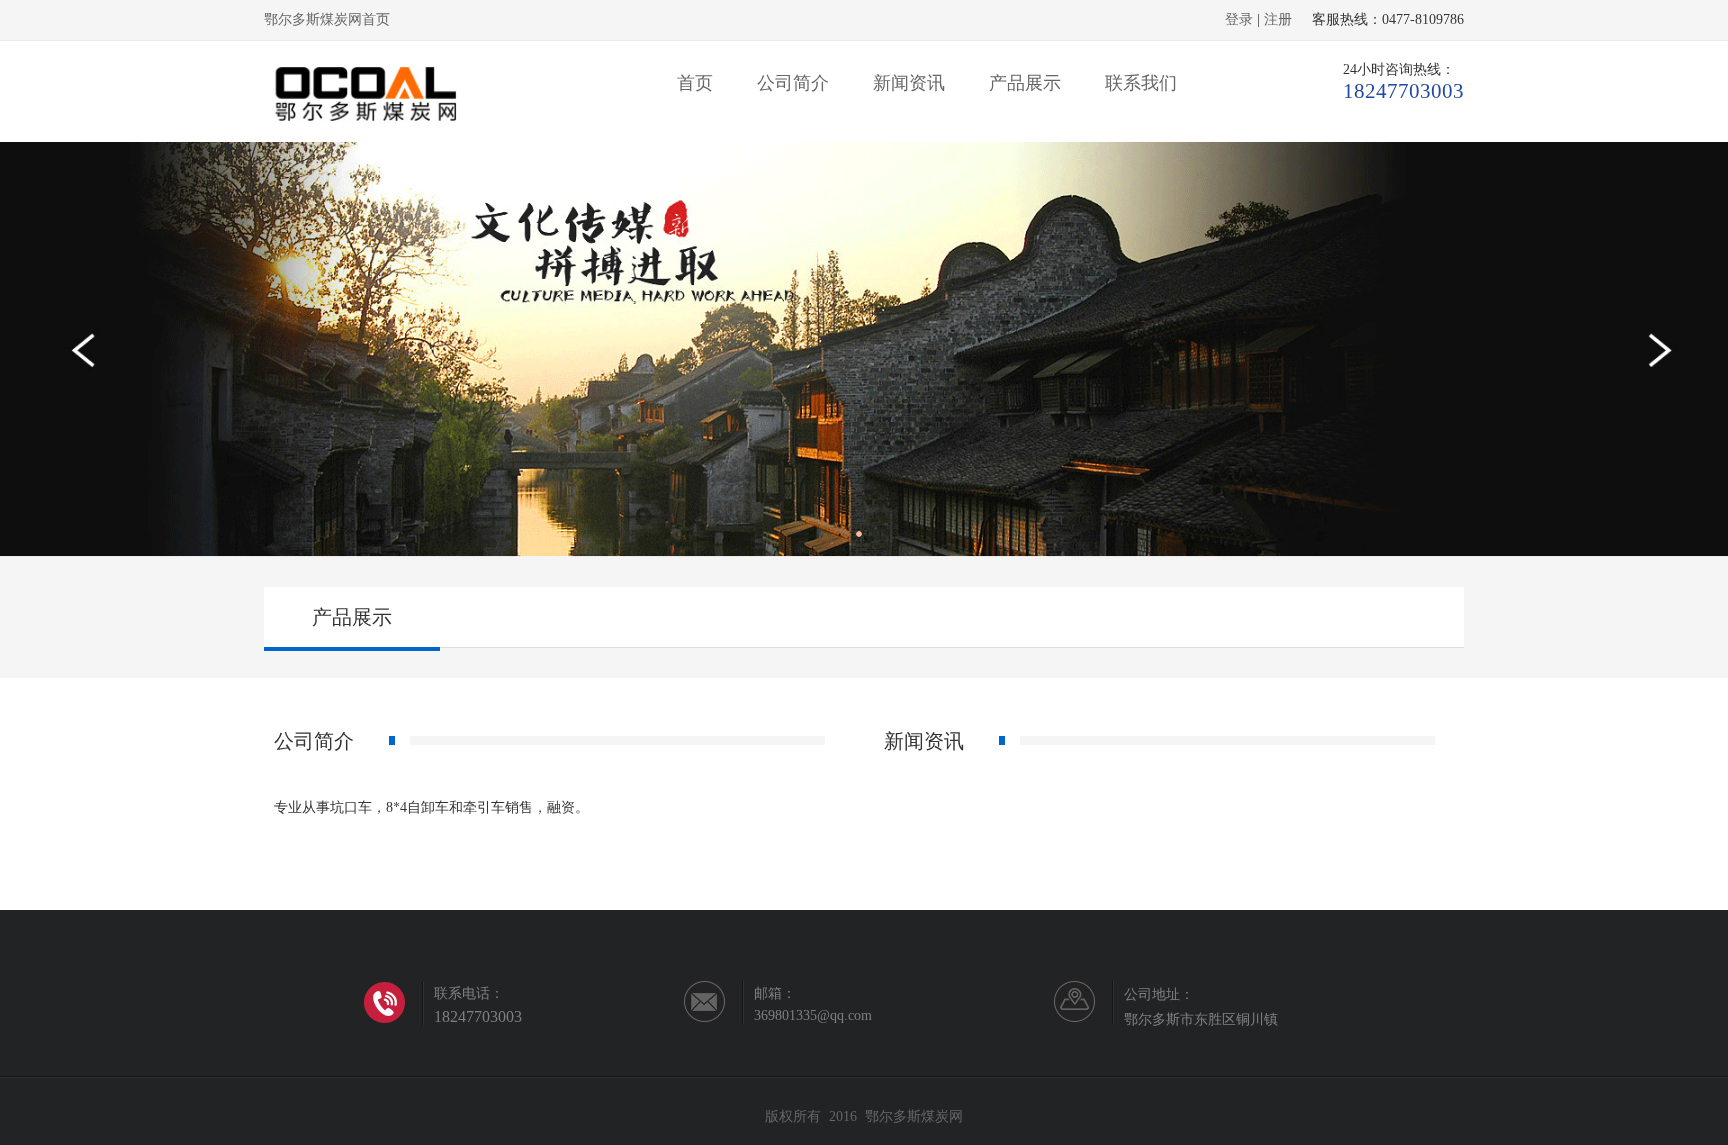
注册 (1278, 19)
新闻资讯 (909, 83)
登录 (1239, 19)
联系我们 (1141, 83)
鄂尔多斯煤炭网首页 (327, 19)
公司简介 (793, 83)
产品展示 (1025, 83)
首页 (695, 83)
